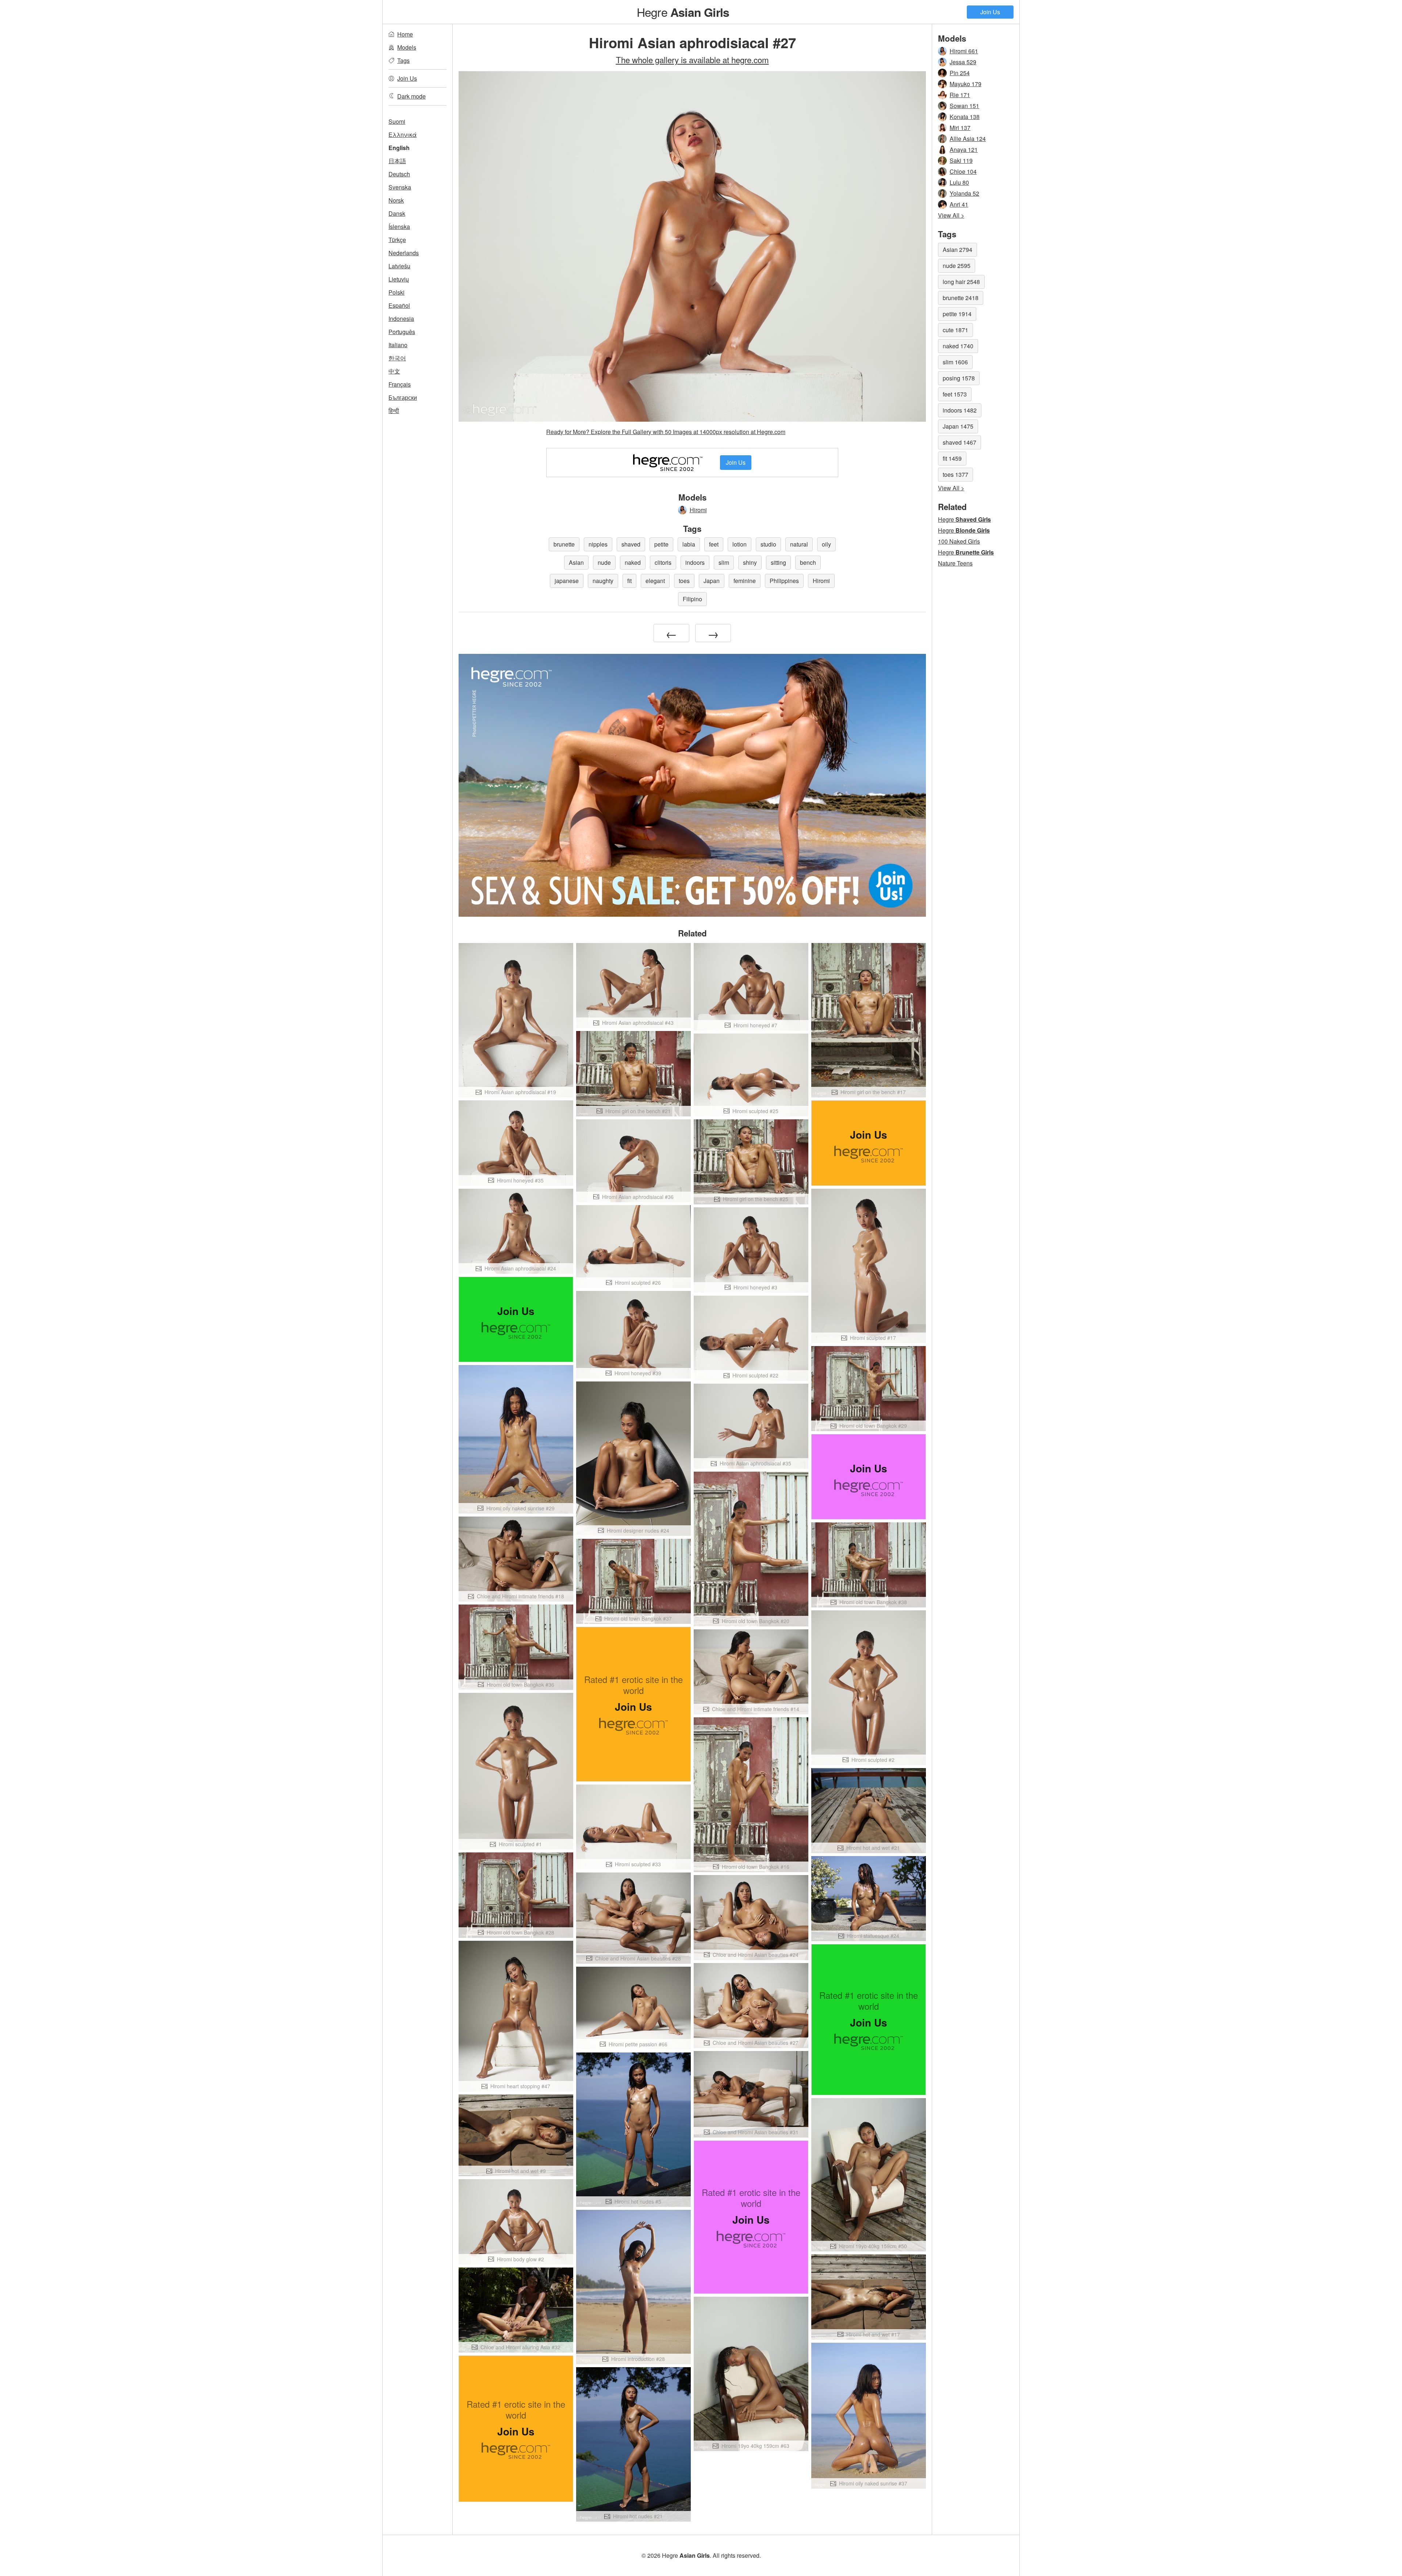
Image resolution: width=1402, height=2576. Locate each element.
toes (684, 581)
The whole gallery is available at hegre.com (692, 60)
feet (714, 544)
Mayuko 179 (966, 84)
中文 (394, 371)
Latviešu (399, 266)
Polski (397, 292)
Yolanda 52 (964, 193)
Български (403, 397)
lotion (740, 544)
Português (402, 332)
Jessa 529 (963, 62)
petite (661, 544)
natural (799, 544)
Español (399, 305)
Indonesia (401, 319)
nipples (598, 544)
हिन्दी (394, 411)
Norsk (396, 200)
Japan (712, 581)
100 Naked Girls (959, 541)
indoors (695, 562)
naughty (603, 581)
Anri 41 (959, 204)
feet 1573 (955, 394)
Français (400, 384)
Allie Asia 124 (968, 139)
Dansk (397, 213)
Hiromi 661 (964, 51)
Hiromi (698, 510)
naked (633, 562)
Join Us (990, 12)
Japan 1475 (958, 426)
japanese (567, 581)
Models (407, 47)
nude (604, 562)
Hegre (683, 12)
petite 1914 (957, 314)
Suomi (397, 121)
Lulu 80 (959, 182)
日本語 (397, 161)
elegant (655, 581)
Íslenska (399, 227)
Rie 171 (960, 95)
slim (724, 562)
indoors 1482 (960, 410)
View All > (951, 215)
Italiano (398, 345)
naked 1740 (958, 346)
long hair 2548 (961, 282)
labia (689, 544)
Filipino (692, 599)
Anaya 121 (964, 149)
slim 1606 (955, 362)
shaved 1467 (959, 442)
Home (405, 34)
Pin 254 (960, 73)
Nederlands (404, 253)
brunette (564, 544)
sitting (778, 562)
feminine (745, 581)
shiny (750, 562)
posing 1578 (959, 378)
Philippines (784, 581)
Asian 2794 (957, 250)
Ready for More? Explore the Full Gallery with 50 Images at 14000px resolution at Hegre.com (666, 432)
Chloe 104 (963, 171)
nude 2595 (957, 266)
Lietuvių (399, 279)
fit (629, 581)
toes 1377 (955, 474)
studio (768, 544)
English (399, 148)
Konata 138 (965, 117)
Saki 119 (961, 160)
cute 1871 (955, 330)
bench (808, 562)
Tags (403, 60)
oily (826, 544)
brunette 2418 (961, 298)
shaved (631, 544)
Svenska (400, 187)
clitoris (663, 562)
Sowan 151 (964, 106)
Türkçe (397, 240)
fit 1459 (952, 458)
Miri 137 (960, 128)
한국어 (397, 358)
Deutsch (399, 174)
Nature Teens (955, 563)
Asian (576, 562)
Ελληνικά (403, 135)
